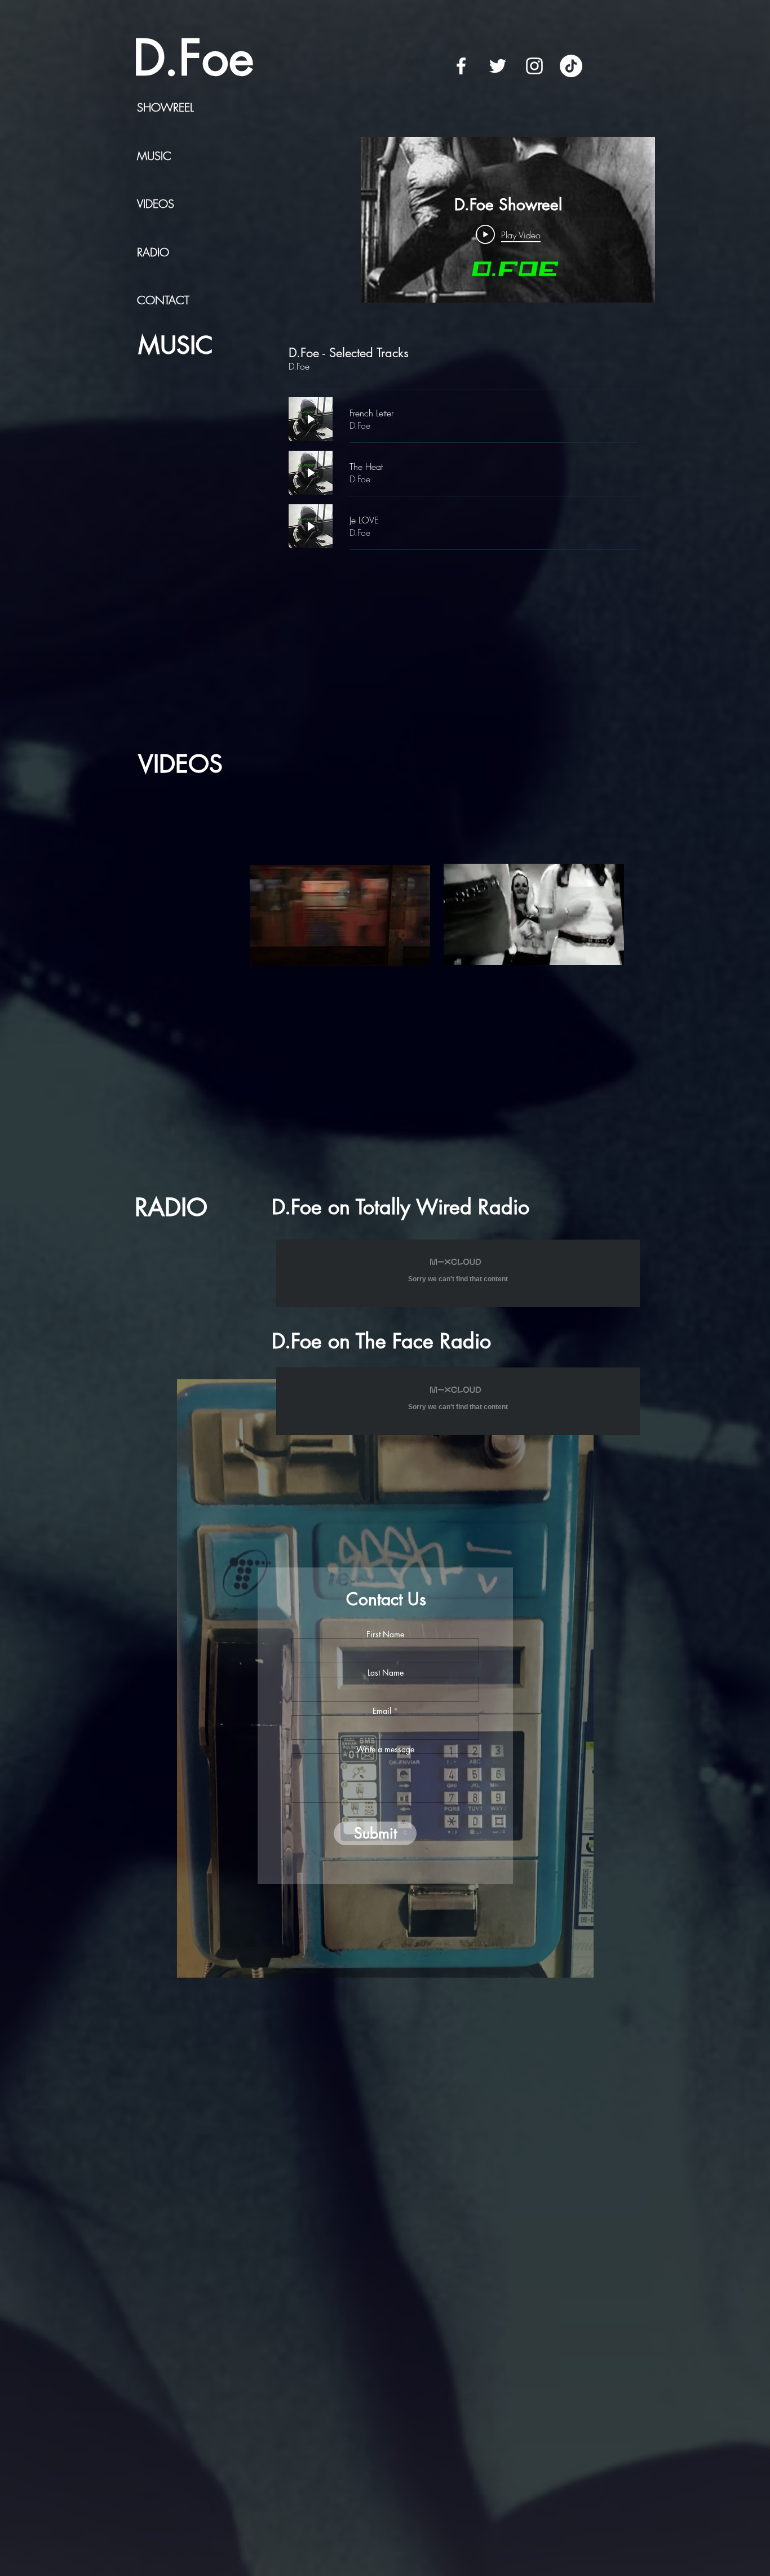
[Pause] (264, 951)
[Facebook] (461, 66)
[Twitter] (498, 66)
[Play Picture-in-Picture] (396, 951)
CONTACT (163, 300)
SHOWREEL (165, 107)
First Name (385, 1635)
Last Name (386, 1673)
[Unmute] (284, 951)
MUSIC (154, 156)
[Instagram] (534, 66)
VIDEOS (156, 204)
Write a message (385, 1749)
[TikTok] (571, 66)
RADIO (153, 252)
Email (382, 1711)
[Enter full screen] (415, 951)
